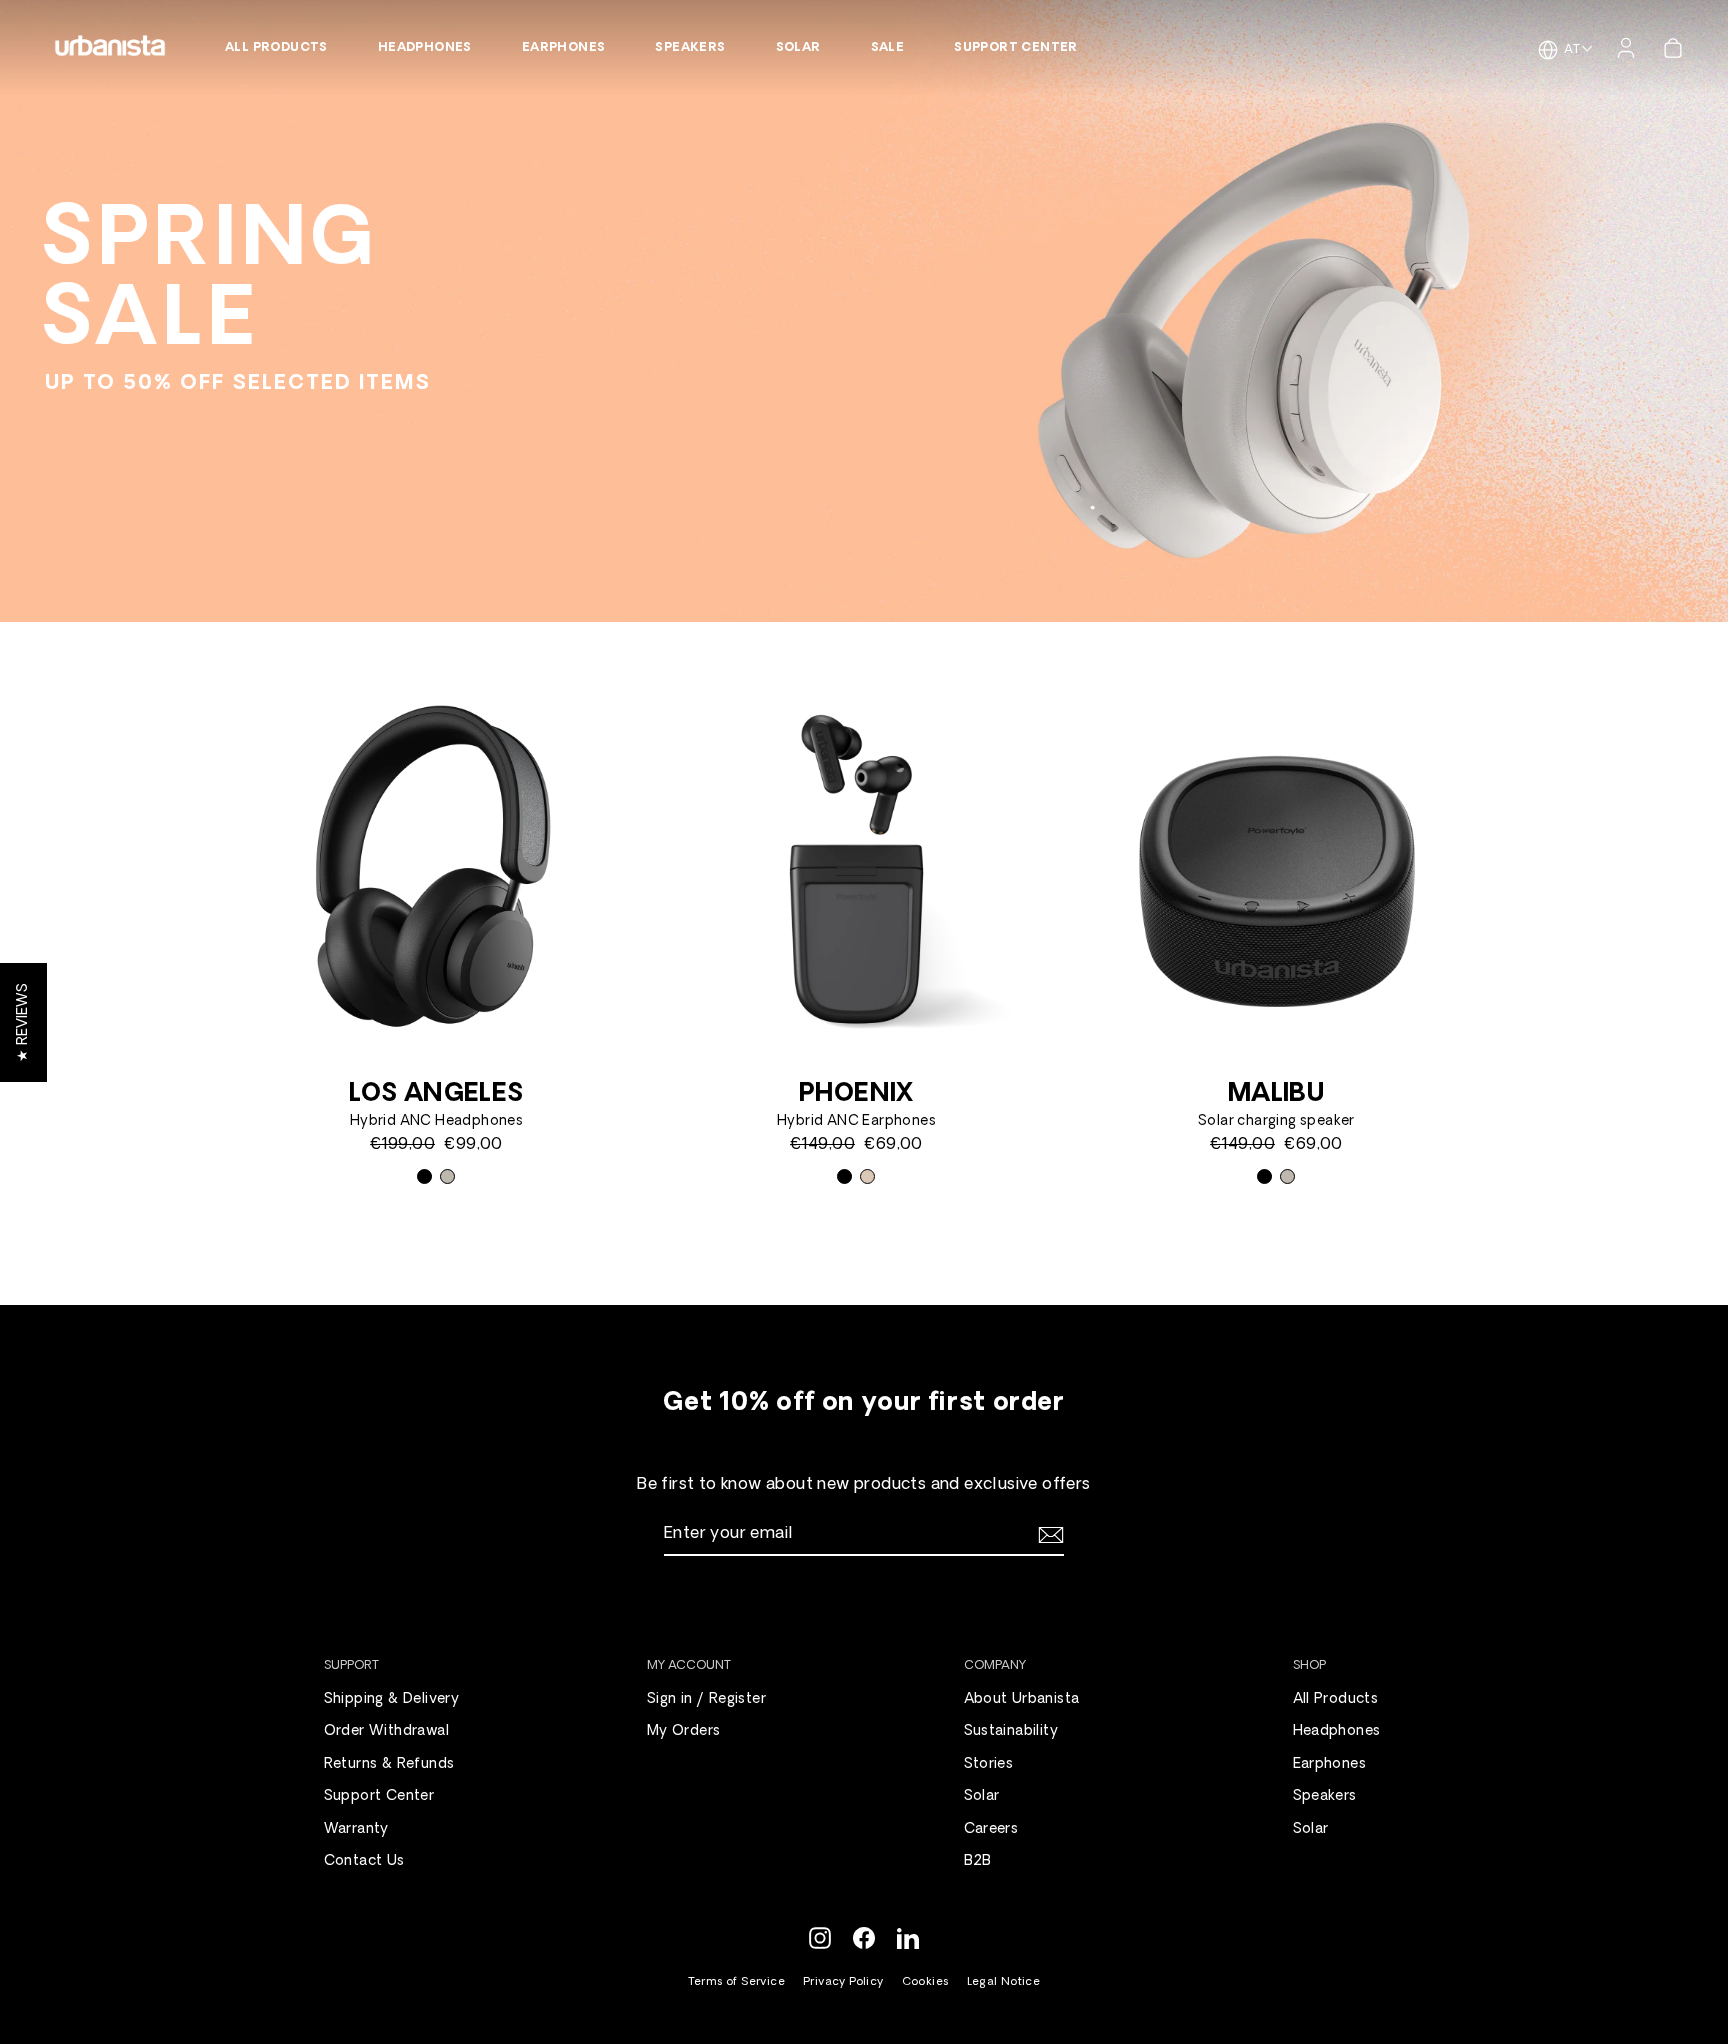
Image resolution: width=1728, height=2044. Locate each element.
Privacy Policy (843, 1982)
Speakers (690, 48)
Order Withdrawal (386, 1731)
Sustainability (1011, 1731)
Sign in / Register (706, 1699)
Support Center (1016, 48)
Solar (798, 48)
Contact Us (364, 1861)
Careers (991, 1829)
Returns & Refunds (389, 1764)
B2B (978, 1861)
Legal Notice (1004, 1982)
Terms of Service (736, 1982)
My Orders (684, 1731)
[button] (23, 1022)
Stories (989, 1764)
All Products (276, 48)
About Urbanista (1022, 1699)
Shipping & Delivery (392, 1699)
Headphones (425, 48)
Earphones (564, 48)
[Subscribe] (1048, 1535)
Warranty (356, 1829)
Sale (888, 48)
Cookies (925, 1982)
